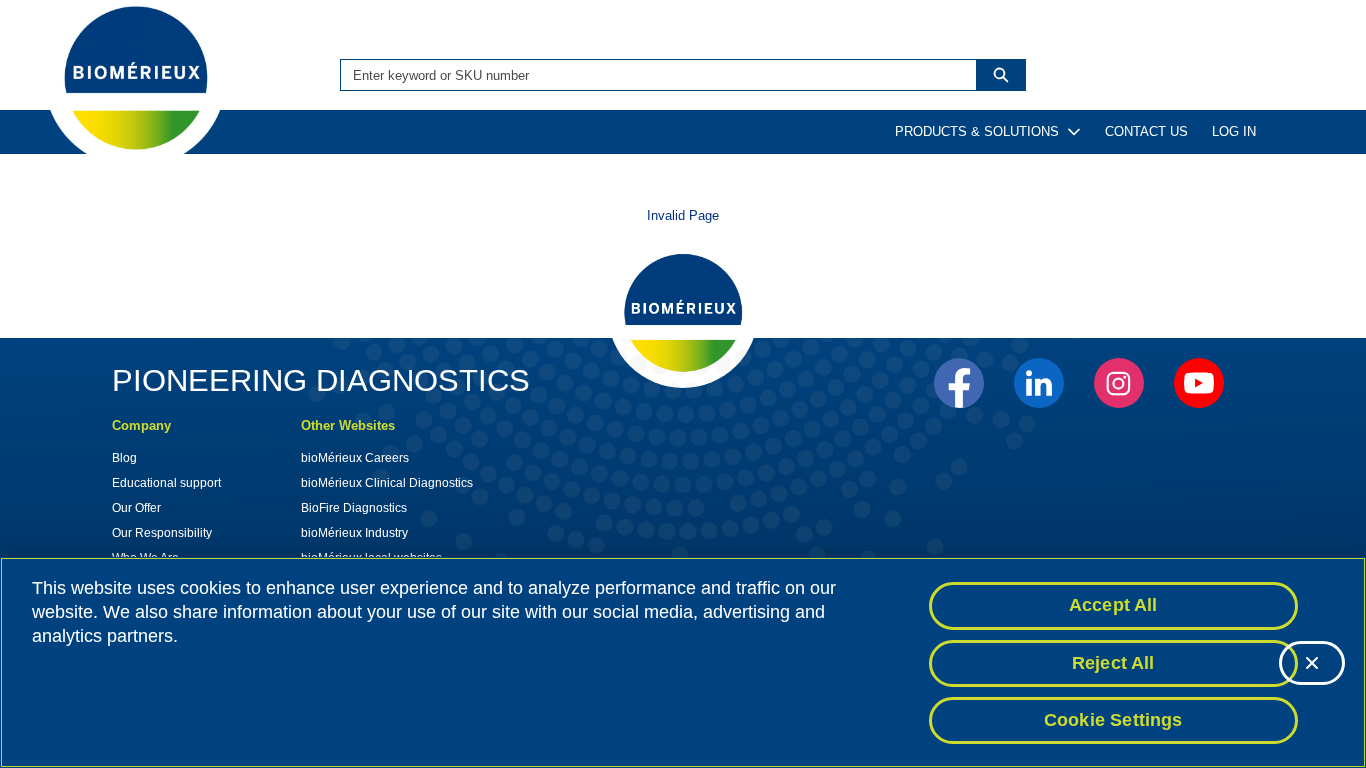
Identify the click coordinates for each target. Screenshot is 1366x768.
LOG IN (1234, 131)
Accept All (1113, 605)
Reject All (1113, 663)
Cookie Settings (1113, 720)
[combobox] (650, 75)
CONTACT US (1146, 131)
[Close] (1312, 663)
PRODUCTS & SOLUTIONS (977, 131)
